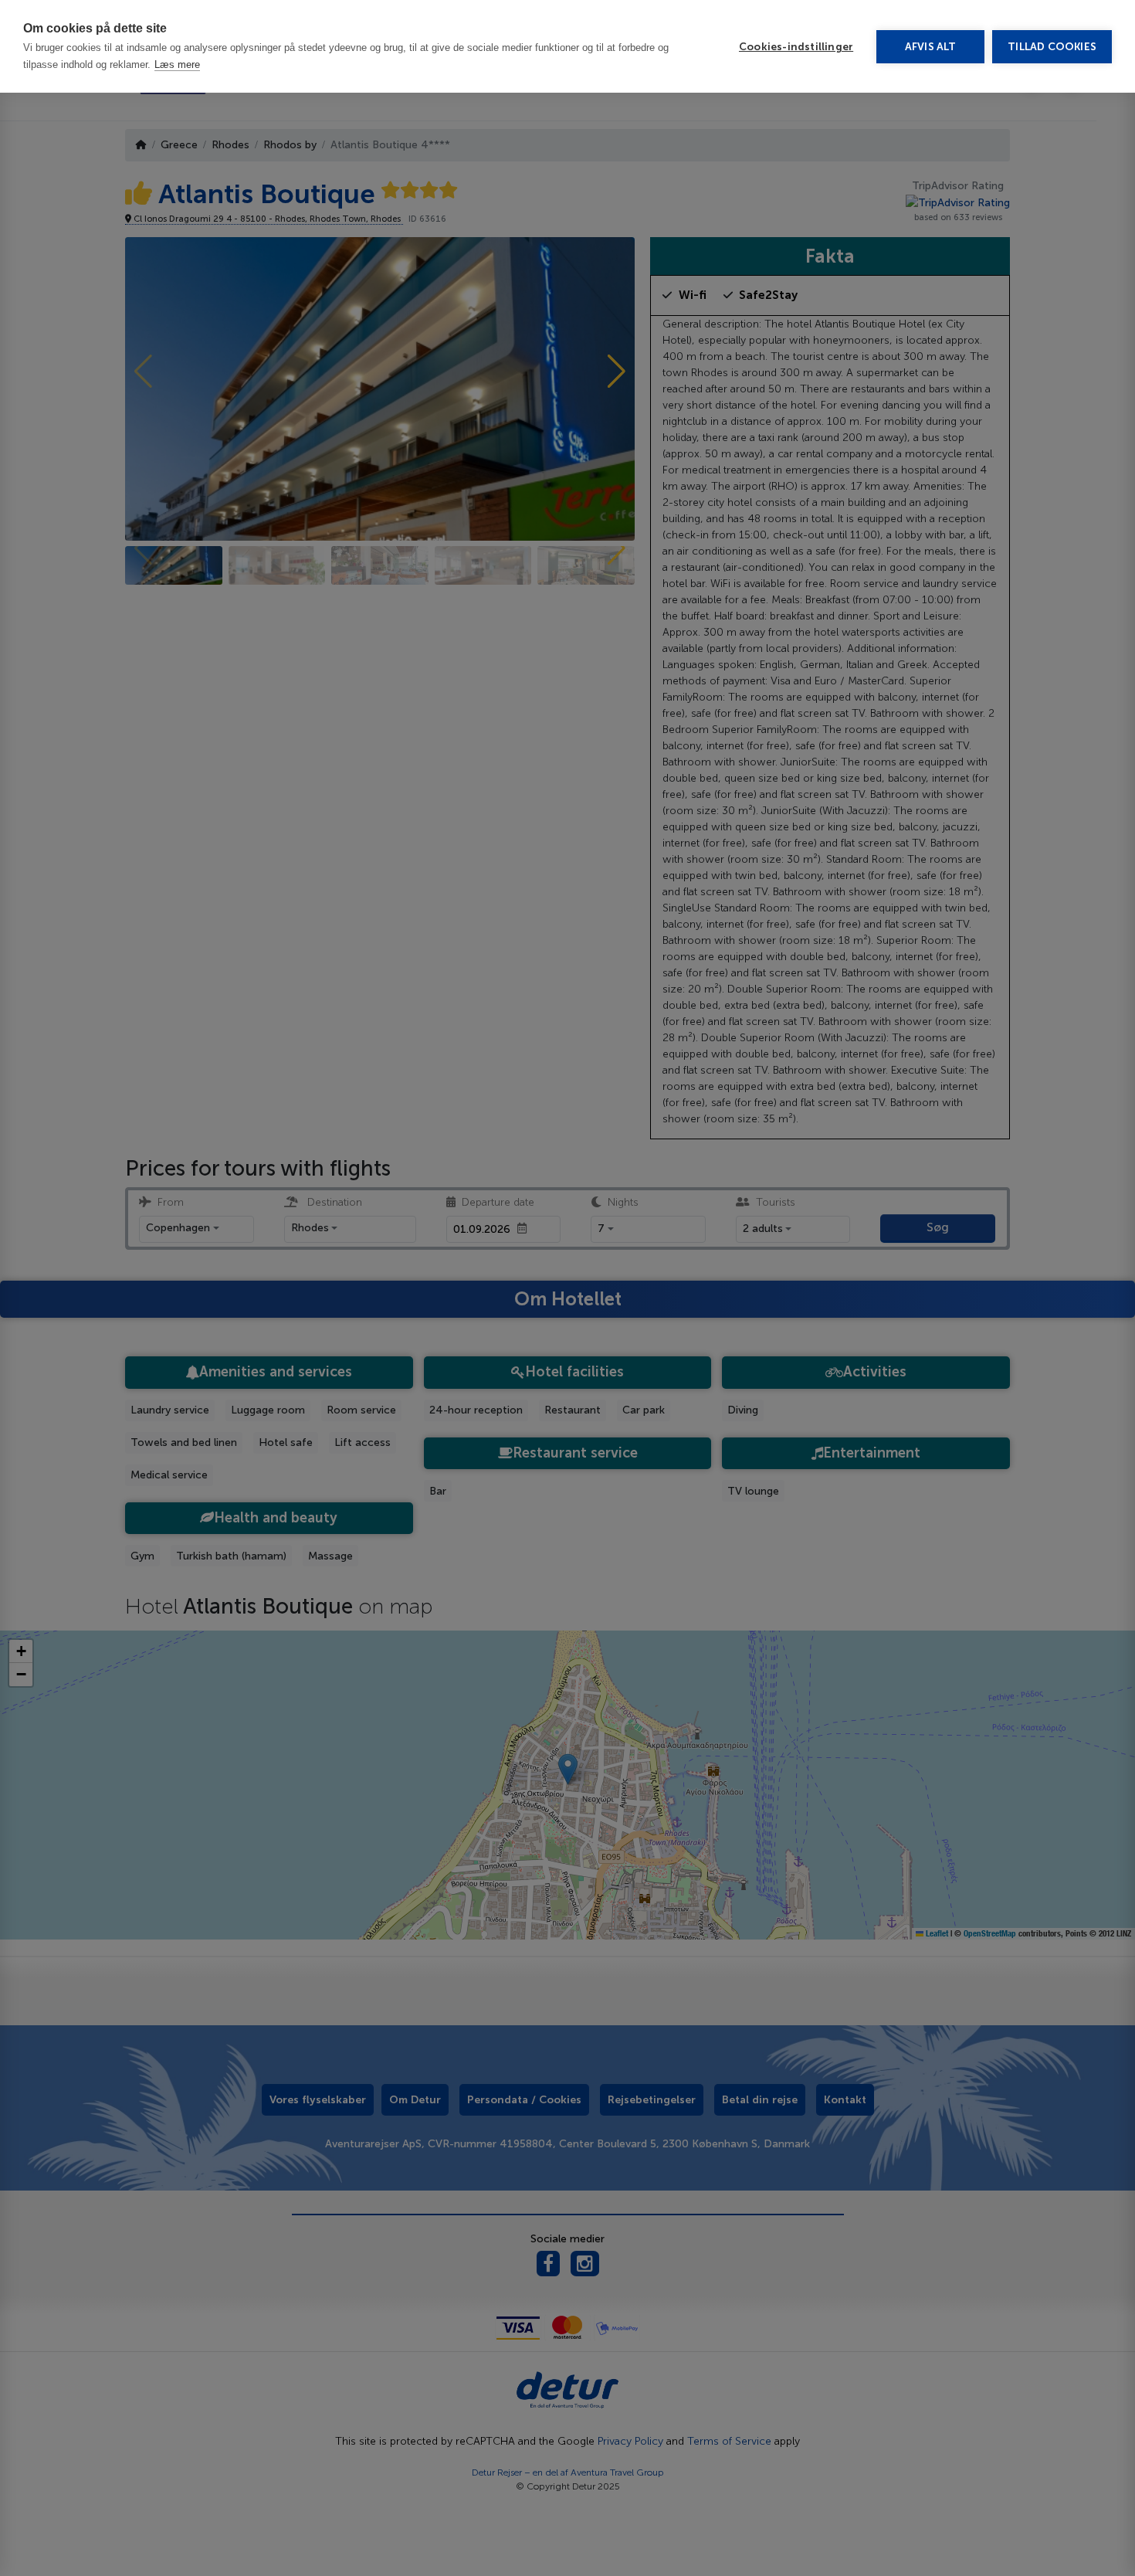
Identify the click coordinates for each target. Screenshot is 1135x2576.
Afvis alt (931, 47)
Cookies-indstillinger (796, 47)
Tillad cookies (1052, 47)
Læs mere (177, 64)
